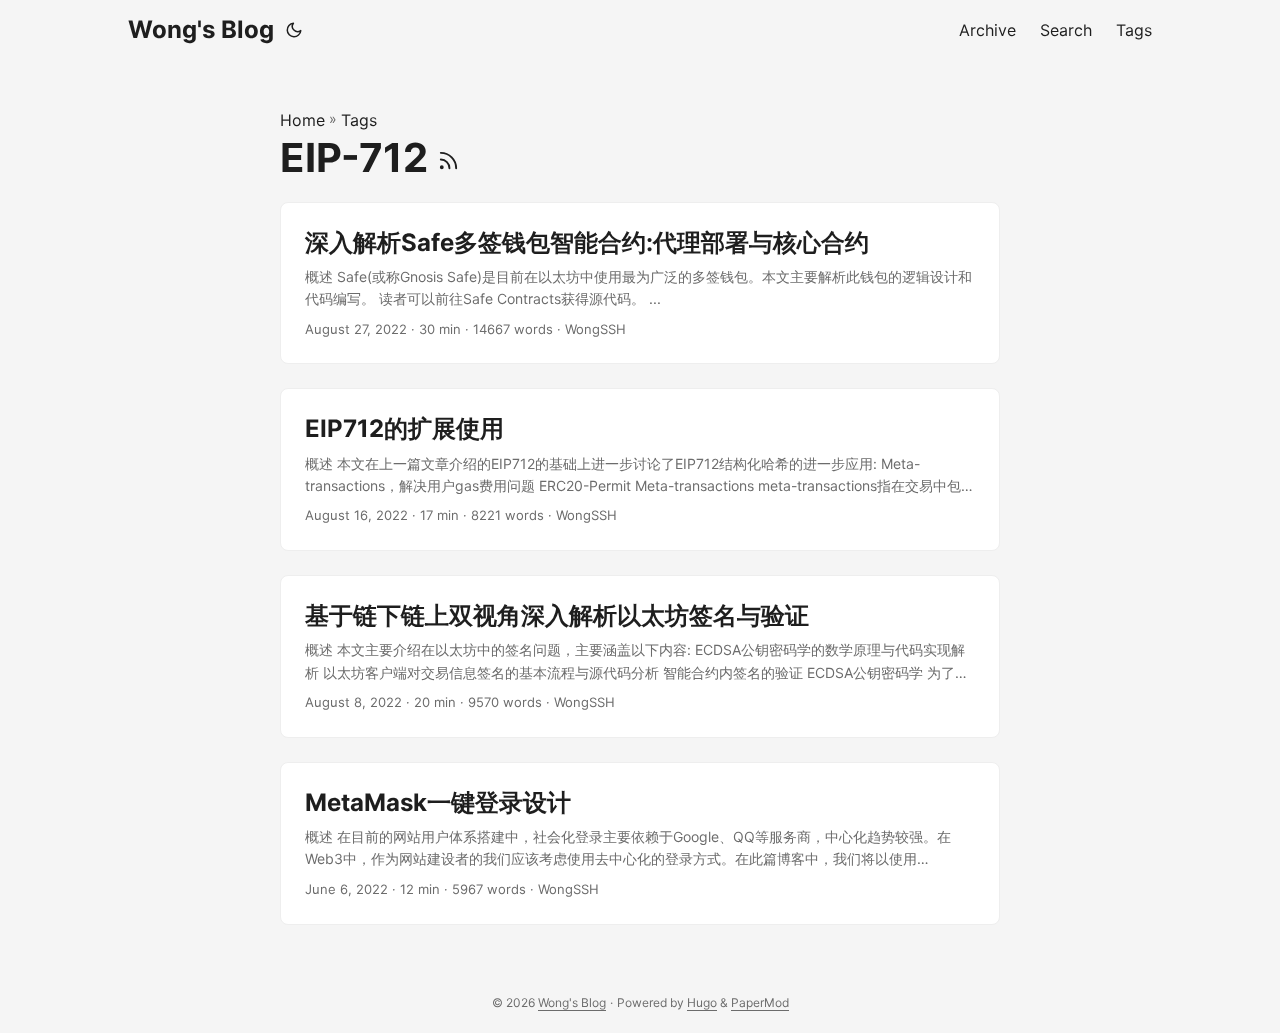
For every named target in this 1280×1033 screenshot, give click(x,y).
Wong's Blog (201, 29)
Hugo (702, 1002)
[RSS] (448, 157)
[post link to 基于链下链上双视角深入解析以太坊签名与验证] (640, 656)
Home (302, 120)
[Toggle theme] (294, 30)
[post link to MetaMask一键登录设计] (640, 843)
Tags (359, 120)
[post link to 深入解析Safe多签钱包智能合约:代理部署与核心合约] (640, 283)
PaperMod (760, 1002)
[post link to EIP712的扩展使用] (640, 469)
